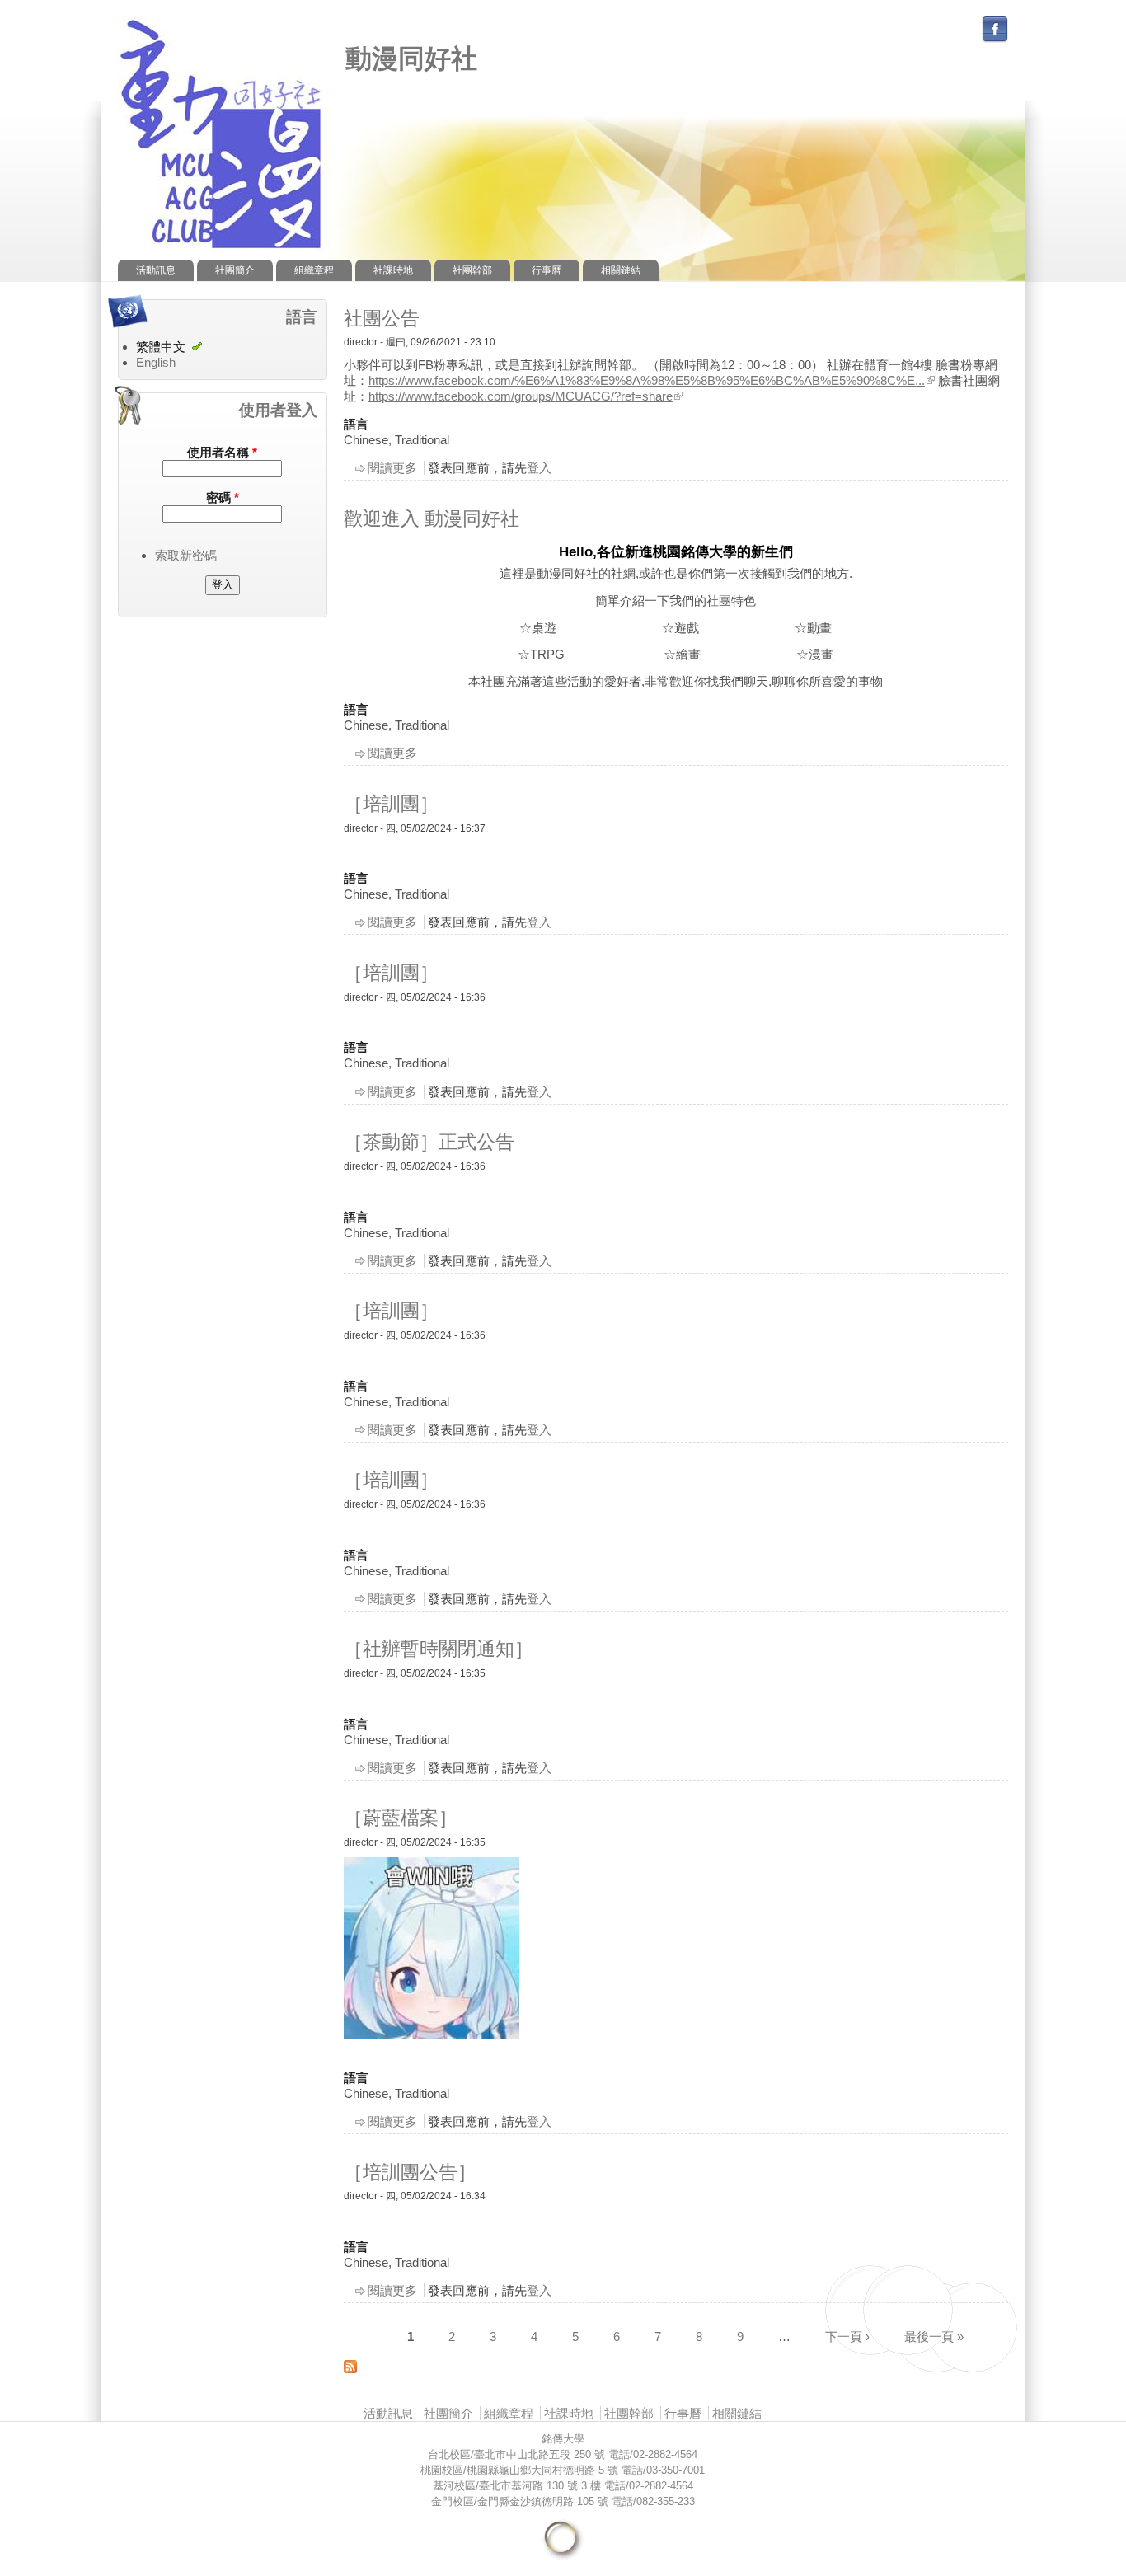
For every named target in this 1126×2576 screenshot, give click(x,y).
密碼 (223, 497)
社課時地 (393, 270)
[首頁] (223, 252)
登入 (539, 468)
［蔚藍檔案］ (401, 1818)
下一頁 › (847, 2337)
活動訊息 (156, 270)
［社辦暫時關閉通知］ (439, 1649)
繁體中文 (161, 347)
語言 (356, 424)
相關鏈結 (621, 270)
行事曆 (547, 270)
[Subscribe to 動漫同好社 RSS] (350, 2369)
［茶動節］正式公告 (429, 1142)
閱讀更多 (392, 468)
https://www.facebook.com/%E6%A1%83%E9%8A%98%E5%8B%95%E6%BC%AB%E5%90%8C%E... (647, 380)
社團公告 (382, 318)
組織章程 (314, 270)
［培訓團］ (391, 804)
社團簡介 (235, 270)
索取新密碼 (186, 555)
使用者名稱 (222, 452)
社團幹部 (472, 270)
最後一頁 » (934, 2337)
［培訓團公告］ (410, 2172)
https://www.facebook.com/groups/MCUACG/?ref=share (521, 396)
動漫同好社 (411, 59)
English (156, 362)
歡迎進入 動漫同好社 (432, 518)
